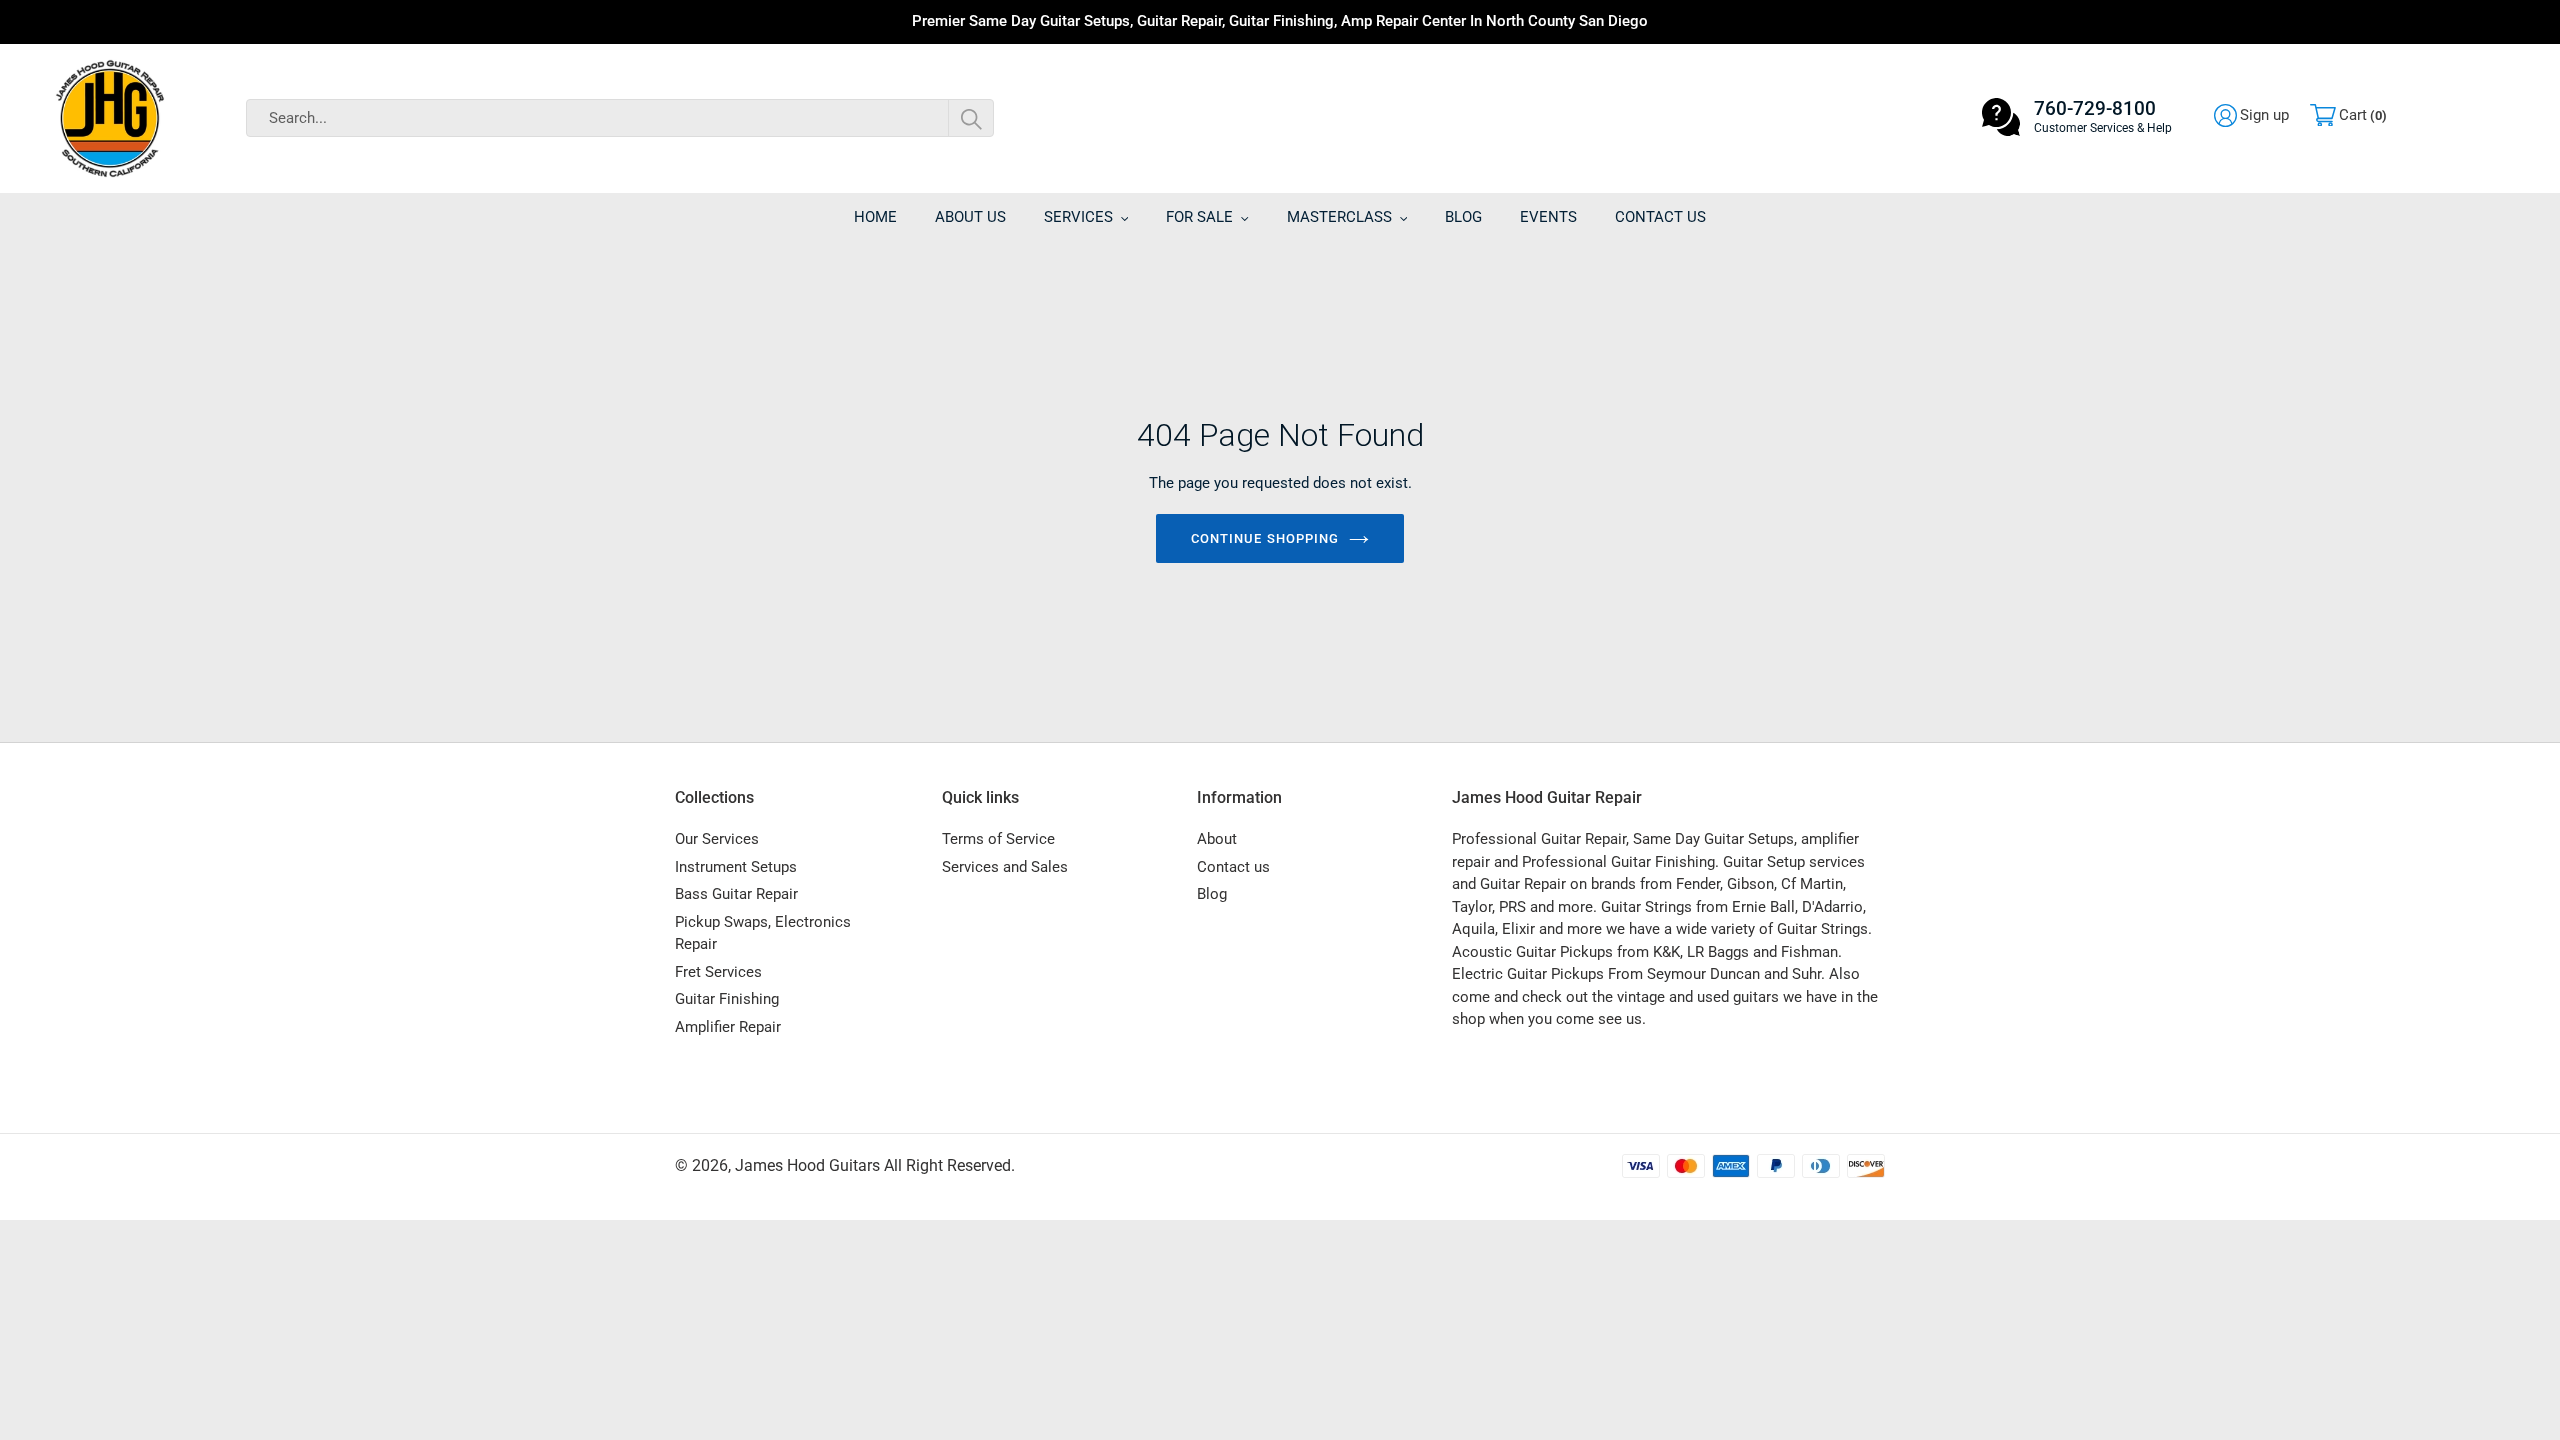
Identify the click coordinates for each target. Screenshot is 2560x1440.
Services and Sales (1005, 867)
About (1217, 839)
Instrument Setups (736, 867)
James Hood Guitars (807, 1165)
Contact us (1233, 867)
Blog (1212, 894)
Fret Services (718, 972)
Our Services (717, 839)
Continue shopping (1265, 538)
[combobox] (620, 118)
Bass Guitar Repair (736, 894)
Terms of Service (998, 839)
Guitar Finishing (727, 999)
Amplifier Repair (728, 1027)
